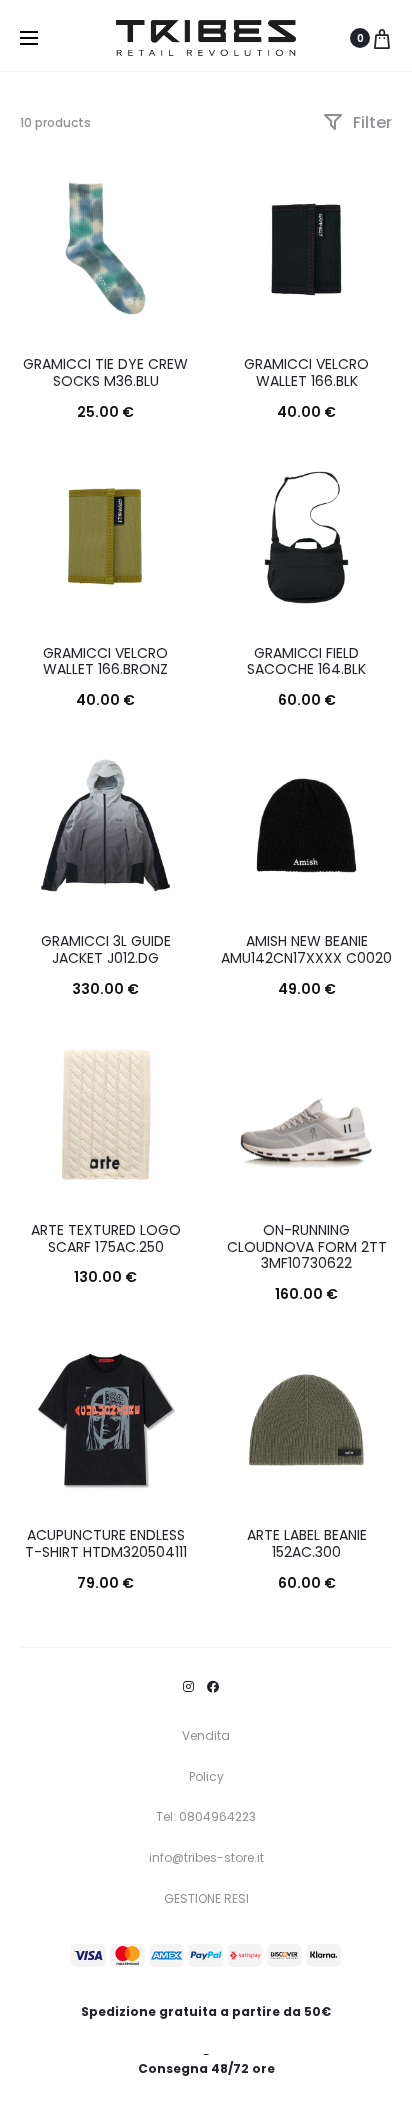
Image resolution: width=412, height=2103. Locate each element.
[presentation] (32, 826)
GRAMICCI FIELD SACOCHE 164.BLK (306, 661)
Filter (370, 122)
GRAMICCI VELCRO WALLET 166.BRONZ (105, 661)
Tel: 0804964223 (206, 1816)
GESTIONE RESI (206, 1898)
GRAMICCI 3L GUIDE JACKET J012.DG (106, 949)
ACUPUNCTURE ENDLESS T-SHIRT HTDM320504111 (106, 1543)
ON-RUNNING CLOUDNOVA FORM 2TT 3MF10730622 (307, 1247)
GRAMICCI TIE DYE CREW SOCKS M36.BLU (105, 372)
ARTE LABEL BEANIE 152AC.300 (307, 1543)
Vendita (206, 1735)
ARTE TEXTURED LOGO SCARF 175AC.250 (106, 1238)
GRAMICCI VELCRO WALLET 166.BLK (306, 372)
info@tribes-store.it (206, 1857)
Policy (206, 1776)
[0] (382, 38)
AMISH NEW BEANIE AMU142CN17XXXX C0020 (306, 949)
